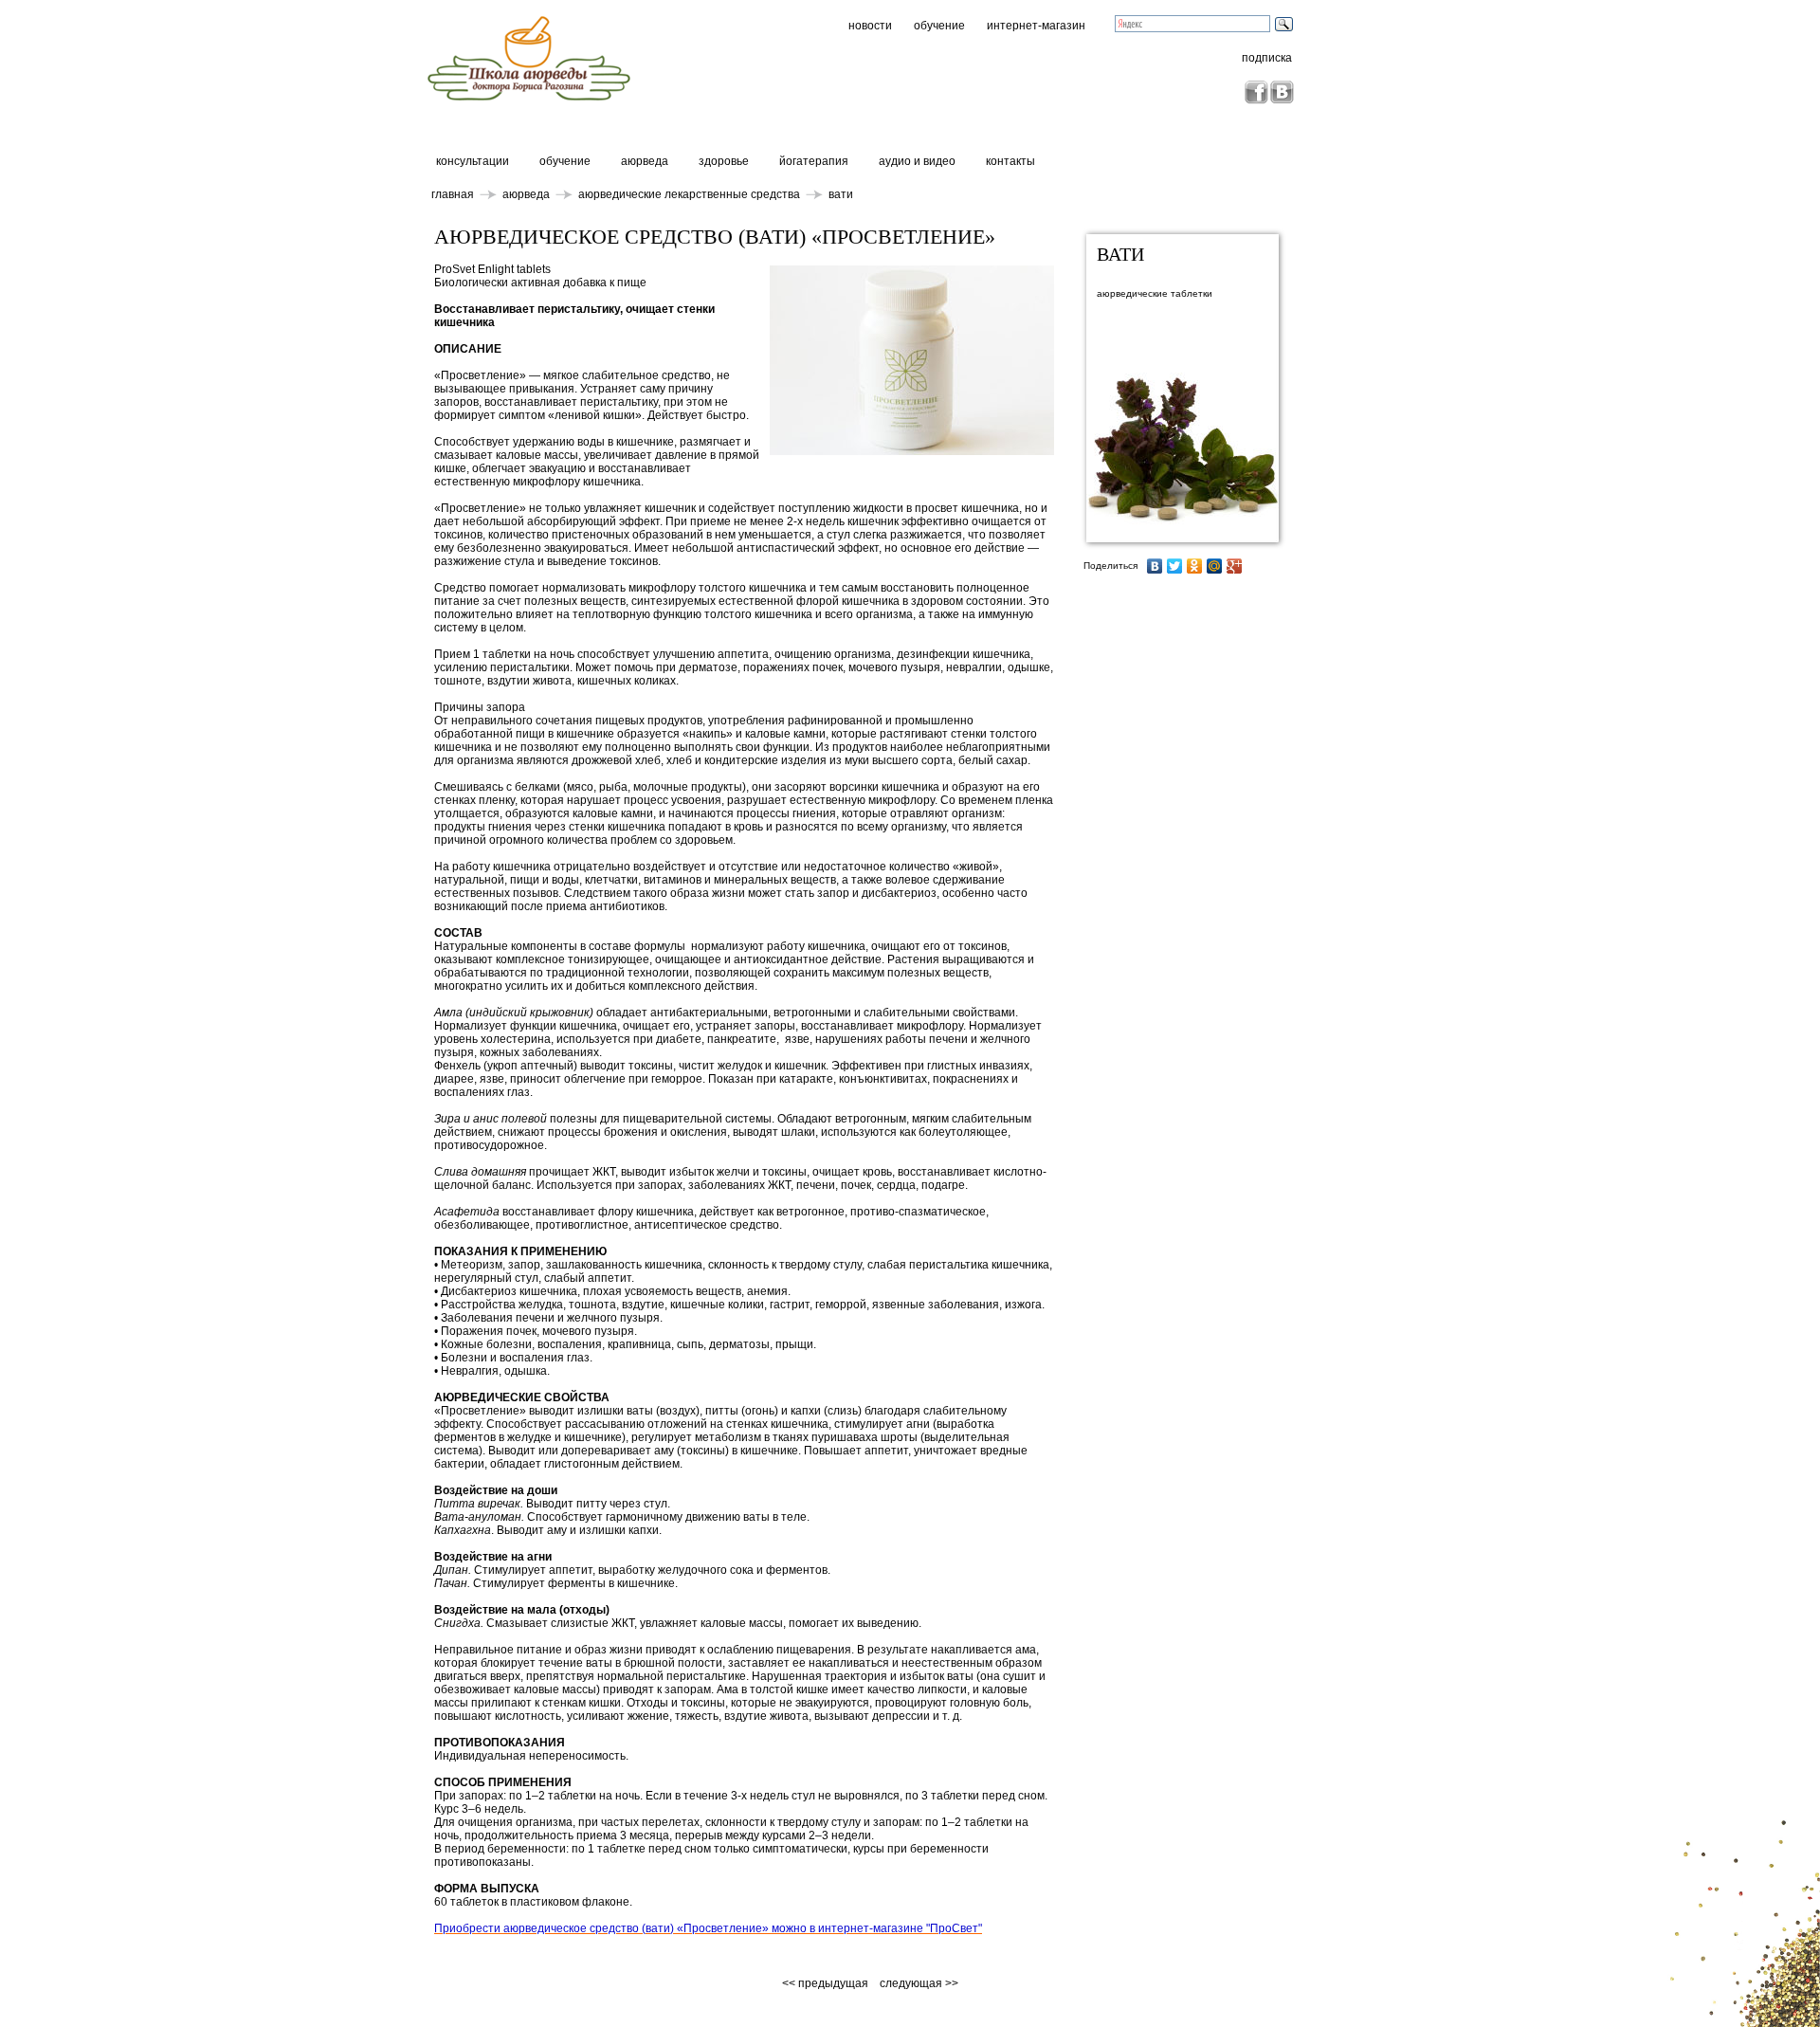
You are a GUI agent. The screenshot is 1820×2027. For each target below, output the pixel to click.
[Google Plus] (1235, 566)
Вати (841, 194)
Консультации (473, 161)
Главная (453, 194)
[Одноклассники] (1195, 566)
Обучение (565, 161)
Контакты (1010, 161)
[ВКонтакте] (1155, 566)
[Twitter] (1175, 566)
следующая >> (919, 1983)
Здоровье (724, 161)
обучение (939, 26)
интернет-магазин (1036, 26)
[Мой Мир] (1215, 566)
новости (870, 26)
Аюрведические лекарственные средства (689, 194)
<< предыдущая (827, 1983)
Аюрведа (645, 161)
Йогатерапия (814, 161)
